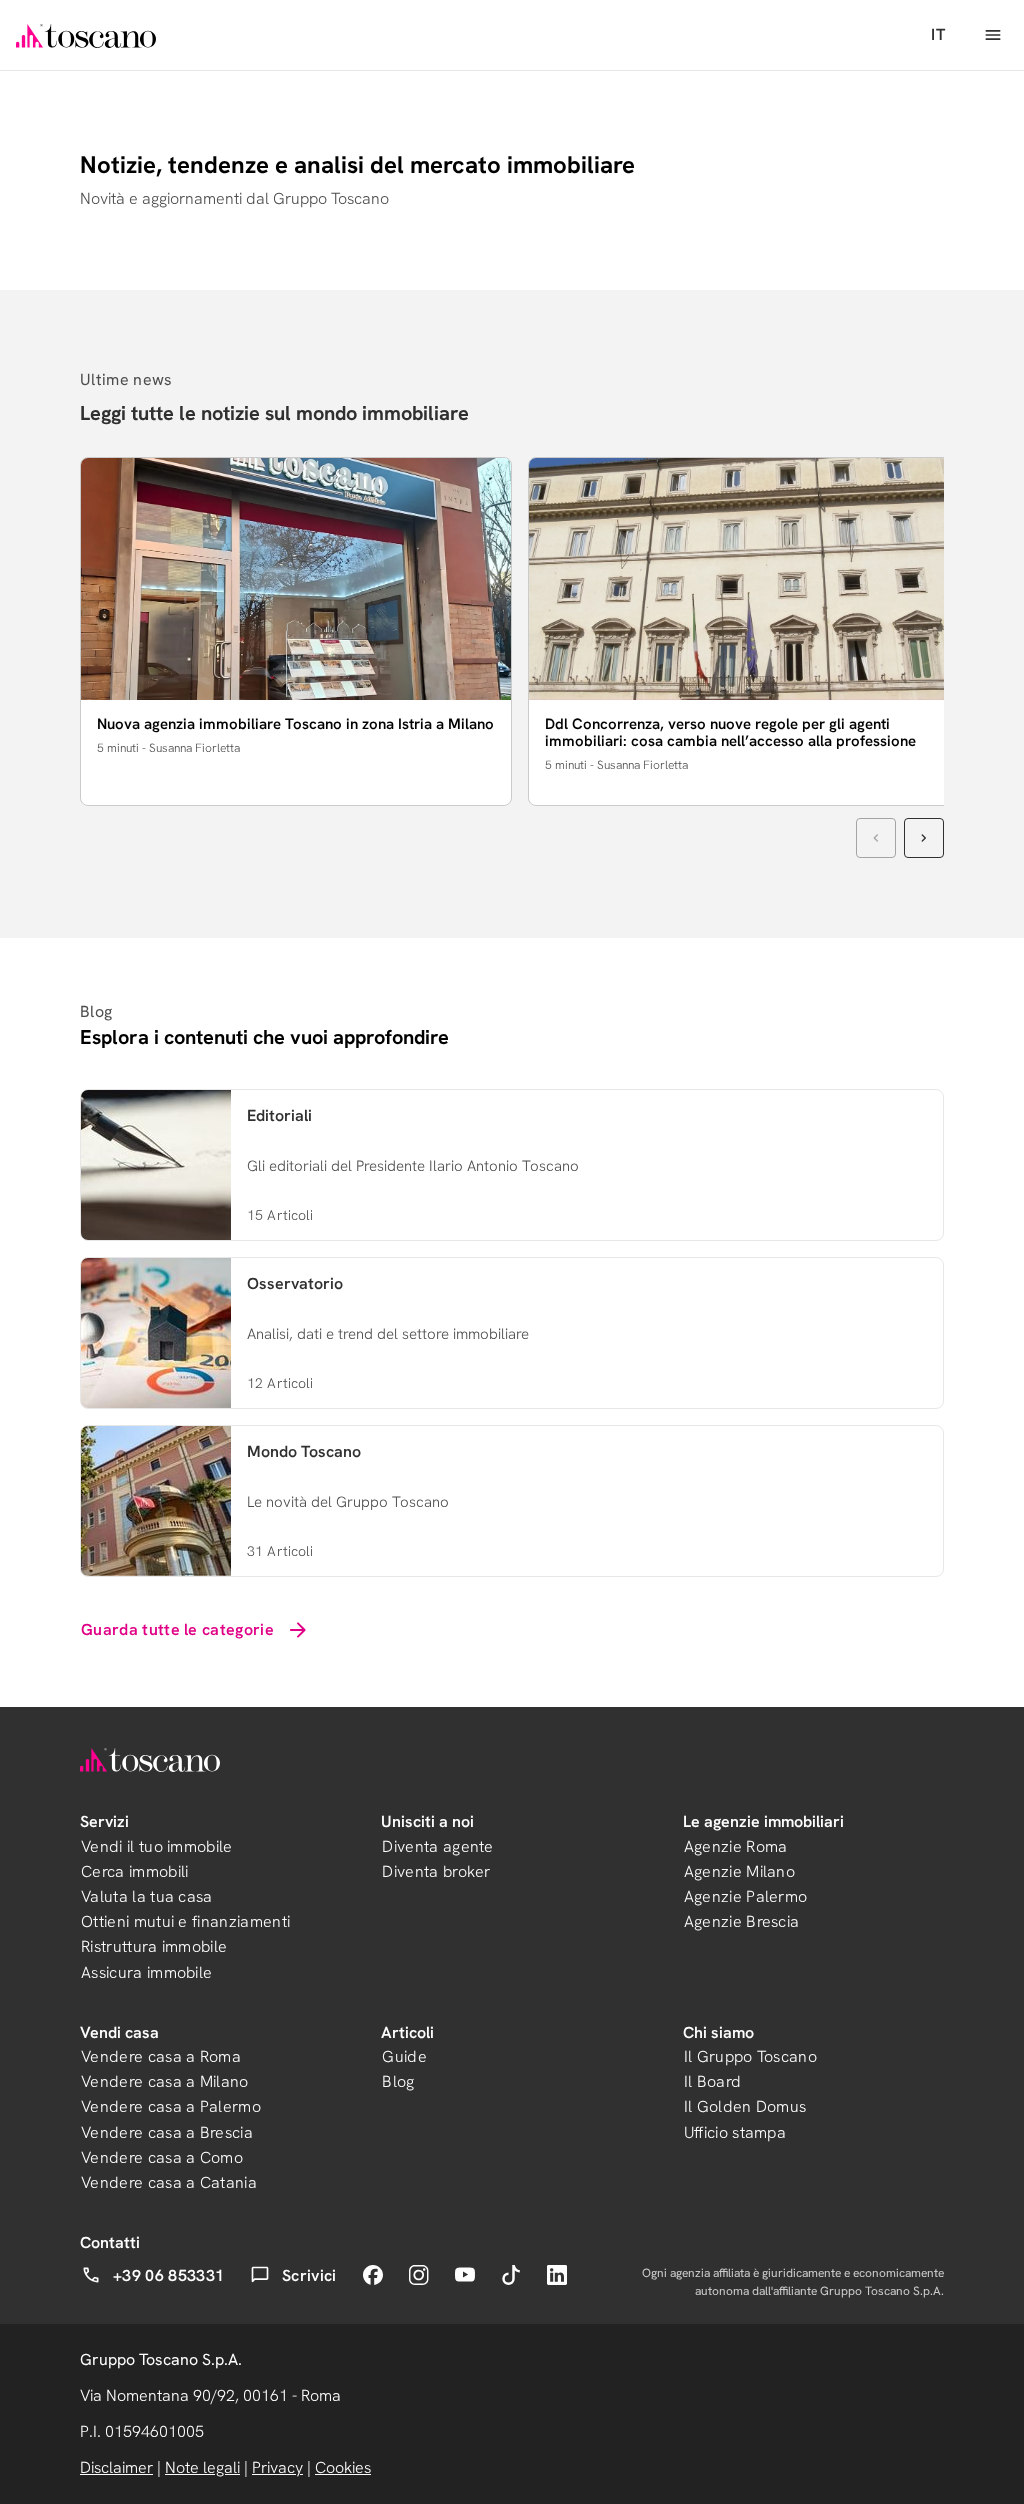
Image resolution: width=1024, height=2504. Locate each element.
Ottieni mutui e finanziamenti (185, 1921)
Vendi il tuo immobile (157, 1846)
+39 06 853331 (168, 2275)
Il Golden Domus (745, 2106)
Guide (404, 2056)
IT (938, 34)
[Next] (924, 838)
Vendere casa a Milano (165, 2081)
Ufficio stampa (735, 2132)
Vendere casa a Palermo (171, 2106)
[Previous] (876, 838)
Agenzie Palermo (746, 1896)
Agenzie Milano (739, 1871)
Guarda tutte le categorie (177, 1629)
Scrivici (309, 2275)
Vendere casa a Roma (161, 2056)
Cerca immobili (134, 1871)
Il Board (713, 2081)
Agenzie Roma (736, 1846)
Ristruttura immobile (154, 1946)
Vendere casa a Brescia (167, 2132)
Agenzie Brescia (742, 1921)
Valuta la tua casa (147, 1896)
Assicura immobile (146, 1972)
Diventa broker (436, 1871)
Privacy (277, 2467)
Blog (398, 2081)
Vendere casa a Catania (169, 2182)
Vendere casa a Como (162, 2157)
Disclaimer (116, 2467)
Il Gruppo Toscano (750, 2056)
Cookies (343, 2467)
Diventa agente (437, 1846)
